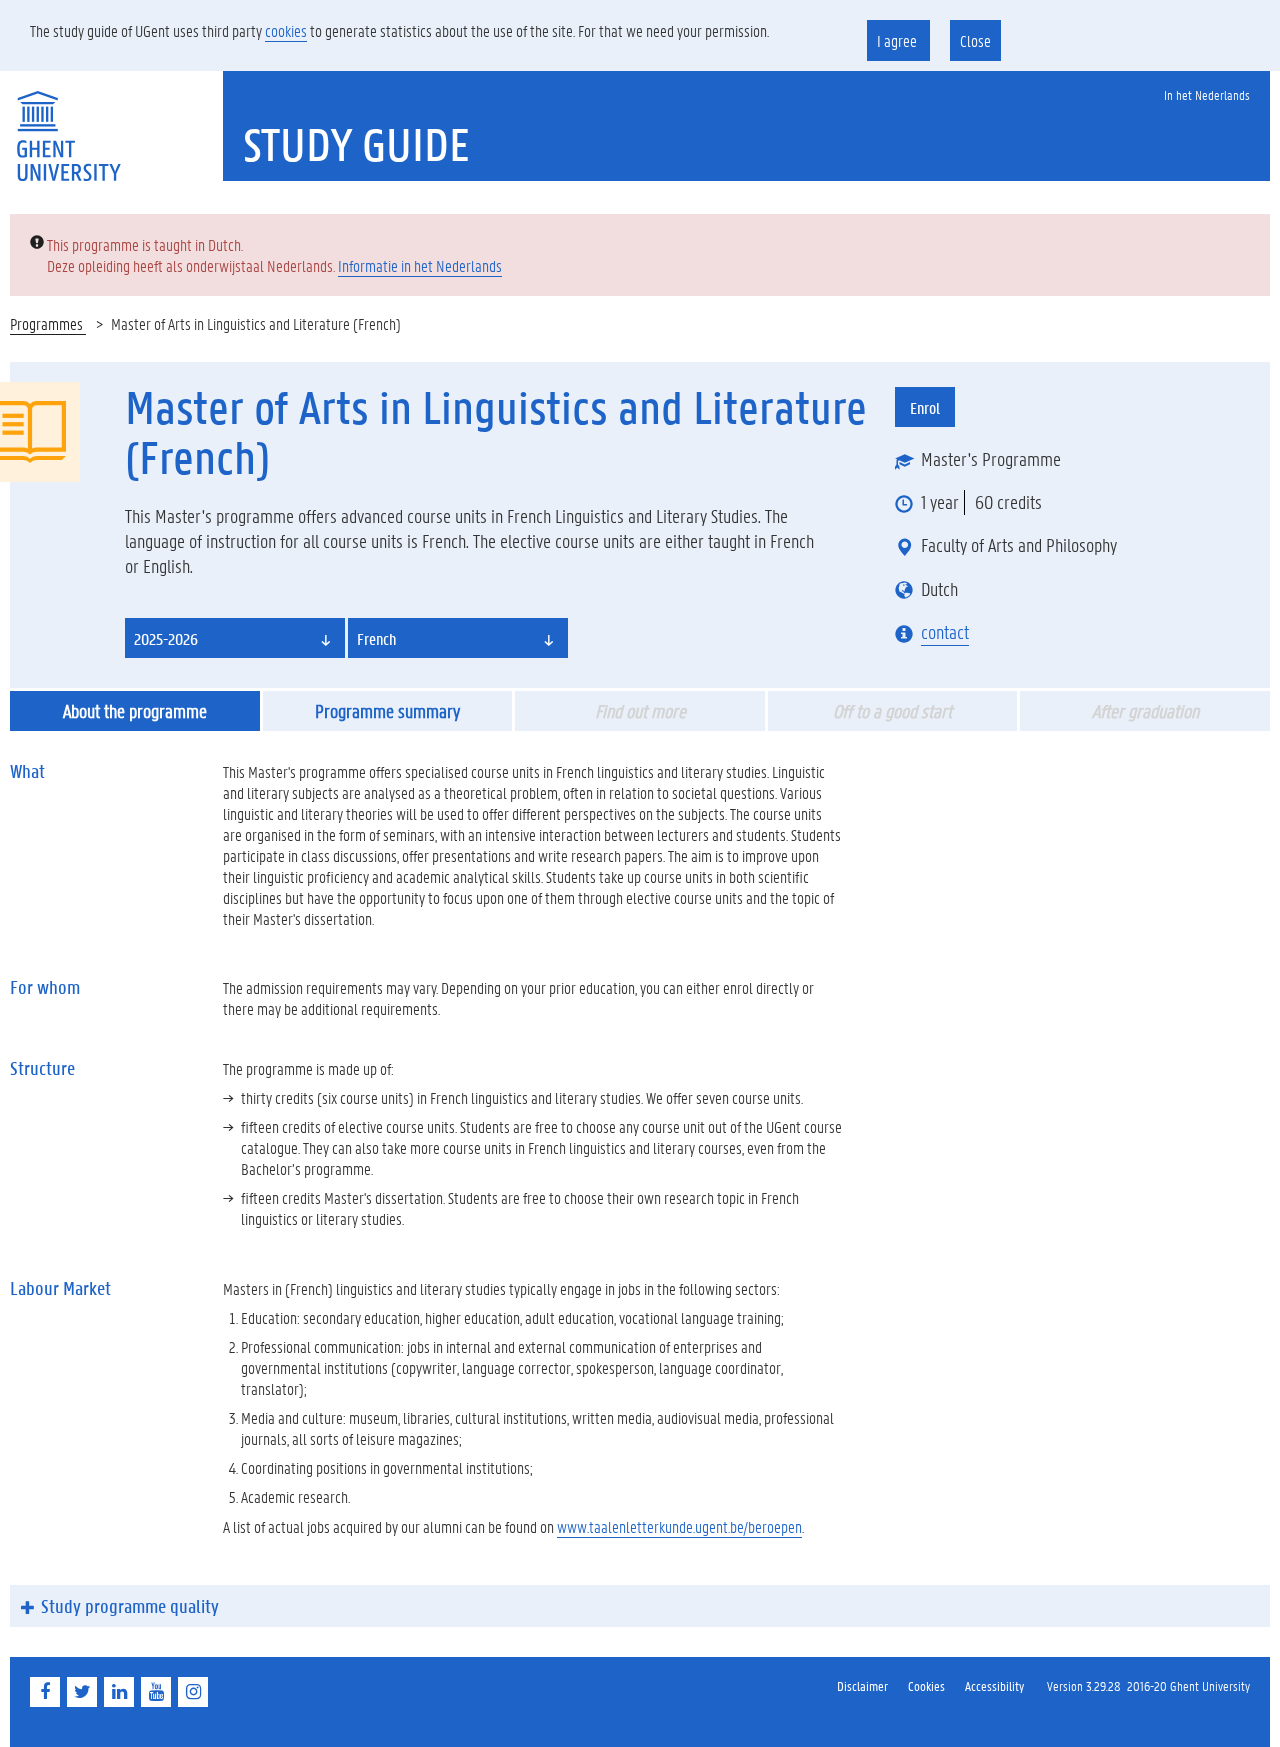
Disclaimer (862, 1685)
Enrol (925, 407)
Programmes (48, 323)
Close (975, 40)
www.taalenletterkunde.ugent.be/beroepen (679, 1526)
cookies (286, 30)
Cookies (926, 1685)
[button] (235, 638)
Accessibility (994, 1685)
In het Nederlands (1207, 94)
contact (945, 632)
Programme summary (387, 711)
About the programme (135, 711)
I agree (898, 40)
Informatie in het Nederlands (420, 265)
